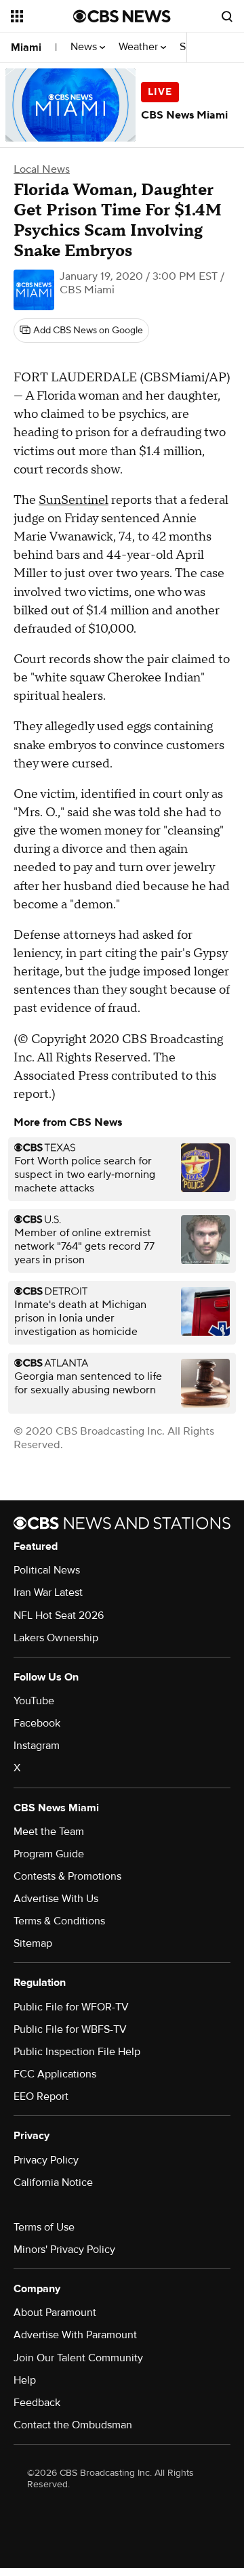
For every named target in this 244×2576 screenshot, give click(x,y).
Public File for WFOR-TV (71, 2007)
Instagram (37, 1746)
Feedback (37, 2403)
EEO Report (41, 2096)
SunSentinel (74, 500)
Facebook (37, 1723)
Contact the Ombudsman (73, 2425)
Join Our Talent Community (78, 2358)
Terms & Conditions (59, 1921)
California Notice (53, 2182)
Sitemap (33, 1943)
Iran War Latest (48, 1592)
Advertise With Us (56, 1899)
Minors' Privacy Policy (64, 2250)
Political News (47, 1570)
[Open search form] (227, 16)
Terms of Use (44, 2227)
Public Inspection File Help (77, 2052)
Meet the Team (49, 1832)
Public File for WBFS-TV (70, 2029)
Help (25, 2380)
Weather (140, 47)
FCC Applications (55, 2074)
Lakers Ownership (56, 1638)
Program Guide (49, 1854)
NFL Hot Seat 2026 (59, 1616)
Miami (26, 47)
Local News (42, 169)
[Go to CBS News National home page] (122, 16)
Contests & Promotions (67, 1876)
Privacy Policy (46, 2160)
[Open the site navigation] (42, 16)
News (85, 47)
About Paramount (55, 2313)
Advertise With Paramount (75, 2335)
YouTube (34, 1701)
